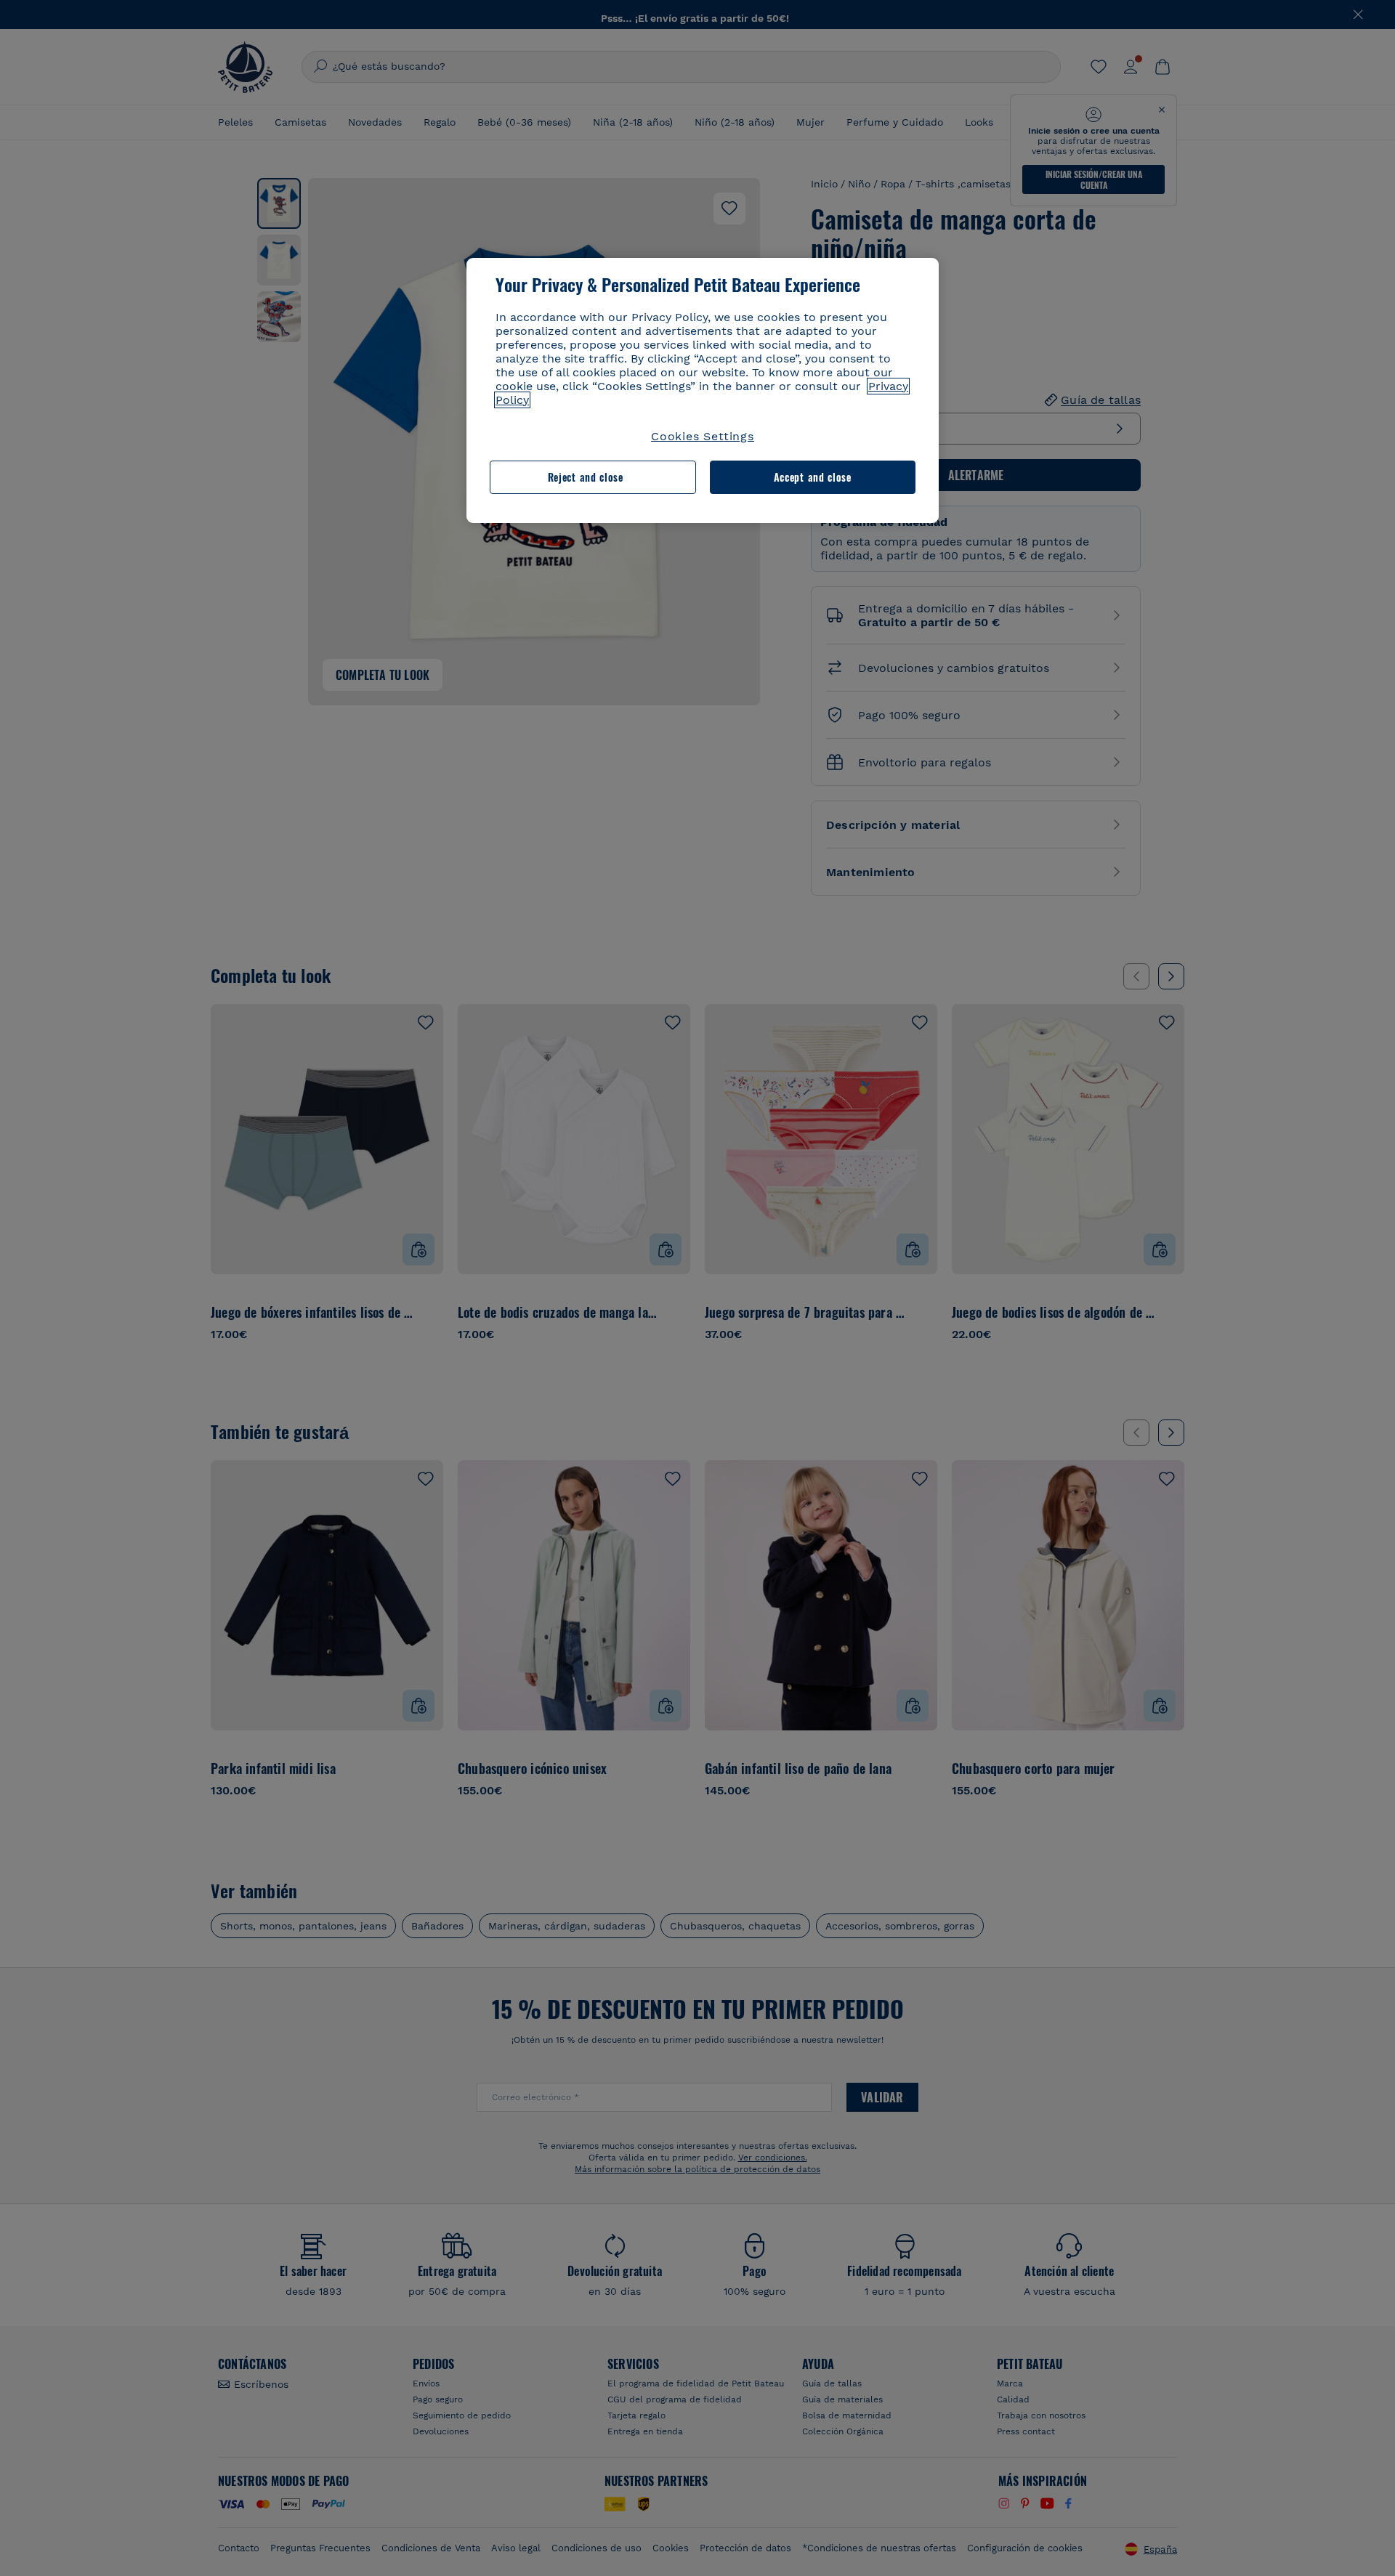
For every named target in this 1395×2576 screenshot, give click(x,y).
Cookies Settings (703, 436)
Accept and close (813, 477)
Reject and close (586, 477)
